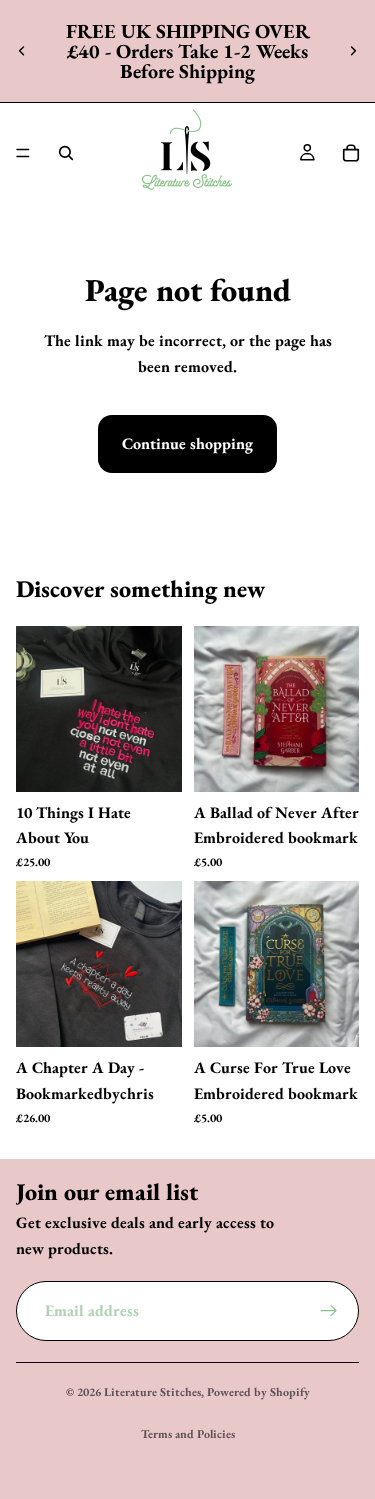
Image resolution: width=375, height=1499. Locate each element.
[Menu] (23, 153)
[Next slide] (353, 51)
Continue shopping (187, 443)
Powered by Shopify (258, 1392)
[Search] (66, 153)
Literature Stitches (152, 1392)
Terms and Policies (188, 1434)
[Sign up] (329, 1311)
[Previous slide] (22, 51)
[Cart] (351, 153)
